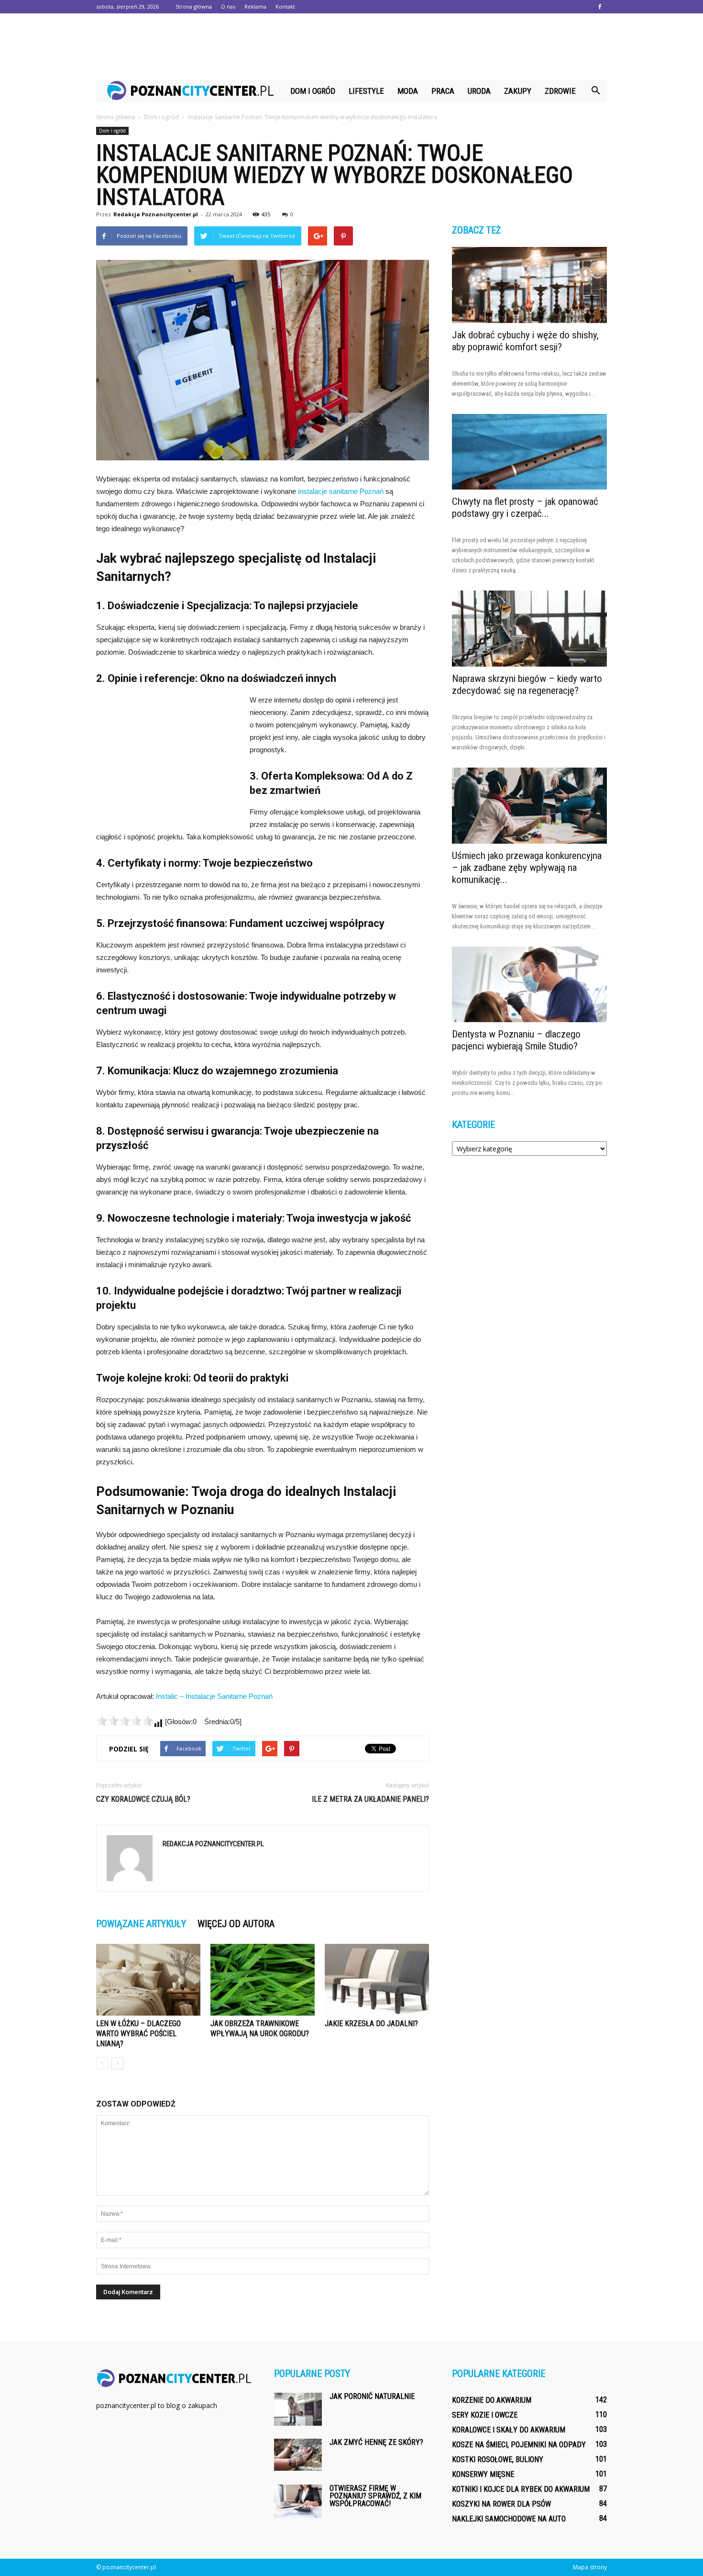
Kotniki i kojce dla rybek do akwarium (521, 2489)
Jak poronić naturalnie (372, 2396)
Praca (443, 91)
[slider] (125, 1721)
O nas (228, 6)
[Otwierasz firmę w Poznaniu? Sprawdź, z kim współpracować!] (298, 2501)
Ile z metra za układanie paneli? (370, 1799)
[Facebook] (600, 7)
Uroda (479, 91)
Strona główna (194, 6)
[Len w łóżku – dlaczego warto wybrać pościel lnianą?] (148, 1980)
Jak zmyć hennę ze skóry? (376, 2442)
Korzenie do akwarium (492, 2400)
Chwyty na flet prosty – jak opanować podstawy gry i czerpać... (525, 507)
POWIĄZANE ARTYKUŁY (141, 1924)
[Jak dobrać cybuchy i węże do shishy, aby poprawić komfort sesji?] (529, 285)
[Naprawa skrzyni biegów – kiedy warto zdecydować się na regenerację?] (529, 629)
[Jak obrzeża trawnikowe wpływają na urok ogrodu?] (263, 1980)
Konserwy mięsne (483, 2474)
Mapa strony (590, 2567)
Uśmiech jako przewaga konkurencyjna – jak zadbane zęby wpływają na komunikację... (527, 868)
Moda (408, 91)
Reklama (255, 6)
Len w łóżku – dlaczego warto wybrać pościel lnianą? (138, 2034)
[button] (595, 91)
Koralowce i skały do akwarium (509, 2430)
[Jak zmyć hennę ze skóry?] (298, 2455)
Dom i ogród (313, 91)
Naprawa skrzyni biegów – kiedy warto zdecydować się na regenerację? (527, 685)
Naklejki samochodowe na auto (509, 2519)
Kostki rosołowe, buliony (498, 2459)
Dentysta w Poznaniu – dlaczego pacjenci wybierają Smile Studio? (516, 1040)
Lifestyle (366, 91)
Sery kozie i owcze (485, 2415)
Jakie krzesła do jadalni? (371, 2024)
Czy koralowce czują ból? (143, 1799)
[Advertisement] (351, 46)
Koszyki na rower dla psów (501, 2504)
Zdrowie (560, 91)
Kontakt (285, 6)
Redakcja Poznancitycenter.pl (156, 214)
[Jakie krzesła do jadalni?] (377, 1980)
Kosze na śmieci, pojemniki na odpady (519, 2445)
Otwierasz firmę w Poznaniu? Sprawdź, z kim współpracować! (375, 2496)
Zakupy (518, 91)
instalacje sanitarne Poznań (341, 491)
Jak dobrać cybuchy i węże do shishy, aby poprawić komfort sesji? (525, 341)
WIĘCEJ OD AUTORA (236, 1924)
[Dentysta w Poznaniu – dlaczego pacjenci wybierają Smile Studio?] (529, 985)
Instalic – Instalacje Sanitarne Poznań (214, 1696)
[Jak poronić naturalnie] (298, 2409)
